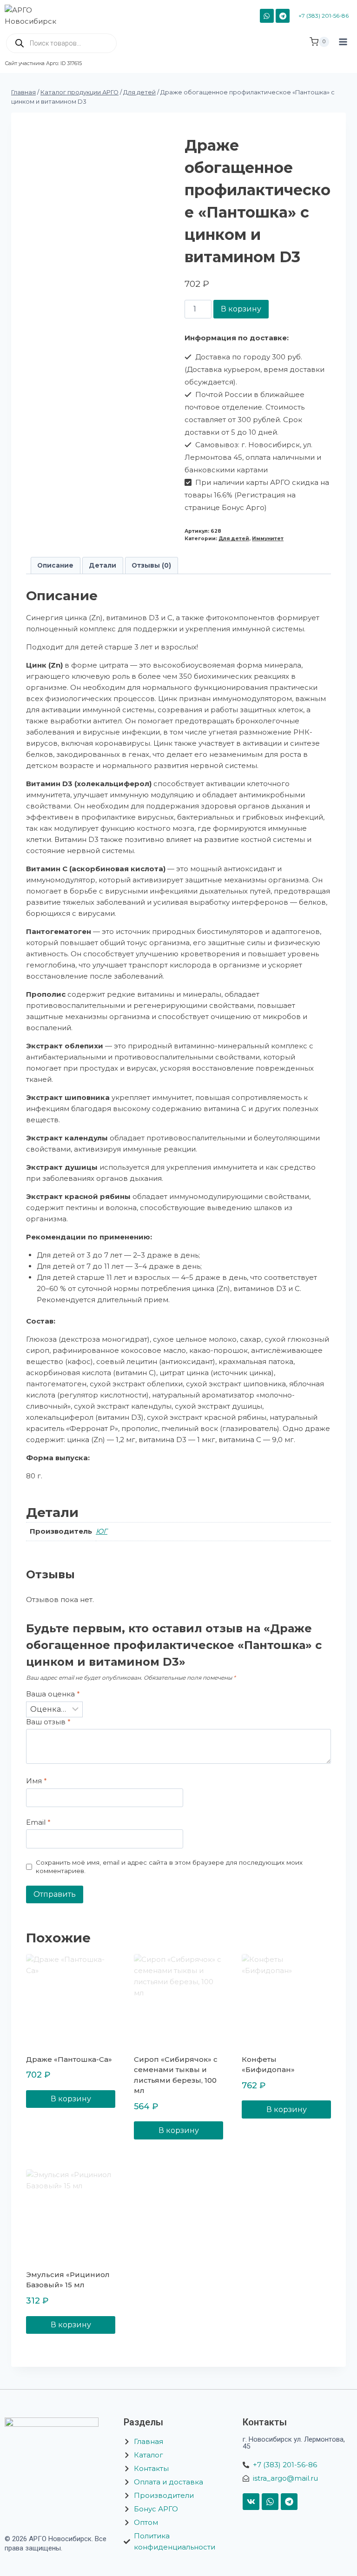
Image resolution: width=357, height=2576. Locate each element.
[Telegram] (283, 16)
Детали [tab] (102, 565)
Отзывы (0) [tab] (151, 565)
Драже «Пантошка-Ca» (69, 2059)
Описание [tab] (55, 565)
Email (38, 1822)
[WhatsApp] (267, 16)
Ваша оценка (53, 1694)
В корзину (241, 309)
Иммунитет (268, 539)
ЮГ (102, 1531)
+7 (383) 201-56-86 (324, 16)
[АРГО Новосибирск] (36, 16)
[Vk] (251, 2502)
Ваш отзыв (48, 1722)
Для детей (234, 539)
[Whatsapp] (270, 2502)
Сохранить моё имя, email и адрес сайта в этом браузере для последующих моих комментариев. (169, 1867)
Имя (36, 1781)
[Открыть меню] (343, 50)
